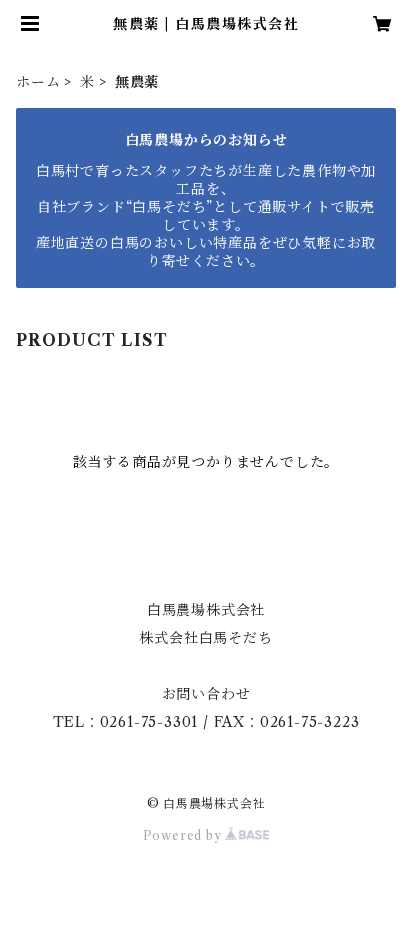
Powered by (184, 835)
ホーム (38, 82)
